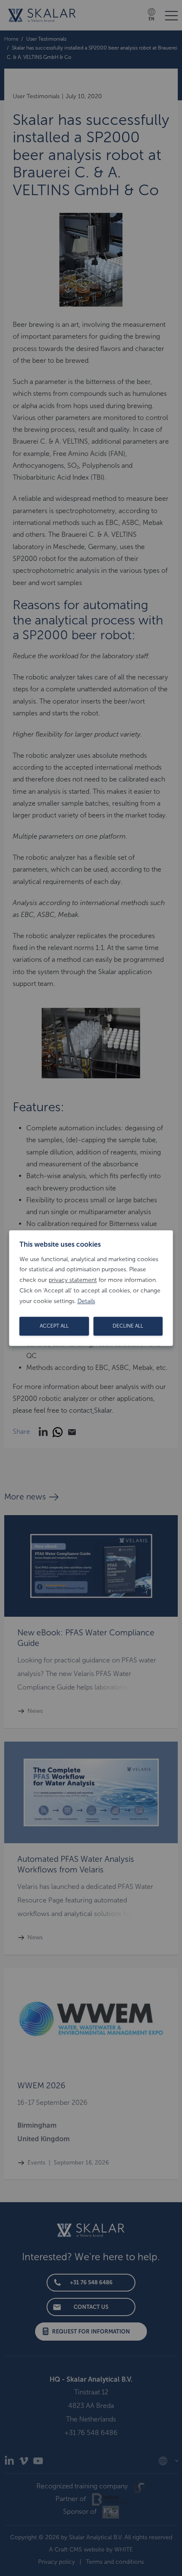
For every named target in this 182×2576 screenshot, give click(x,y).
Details (86, 1301)
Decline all (128, 1326)
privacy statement (73, 1280)
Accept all (54, 1326)
